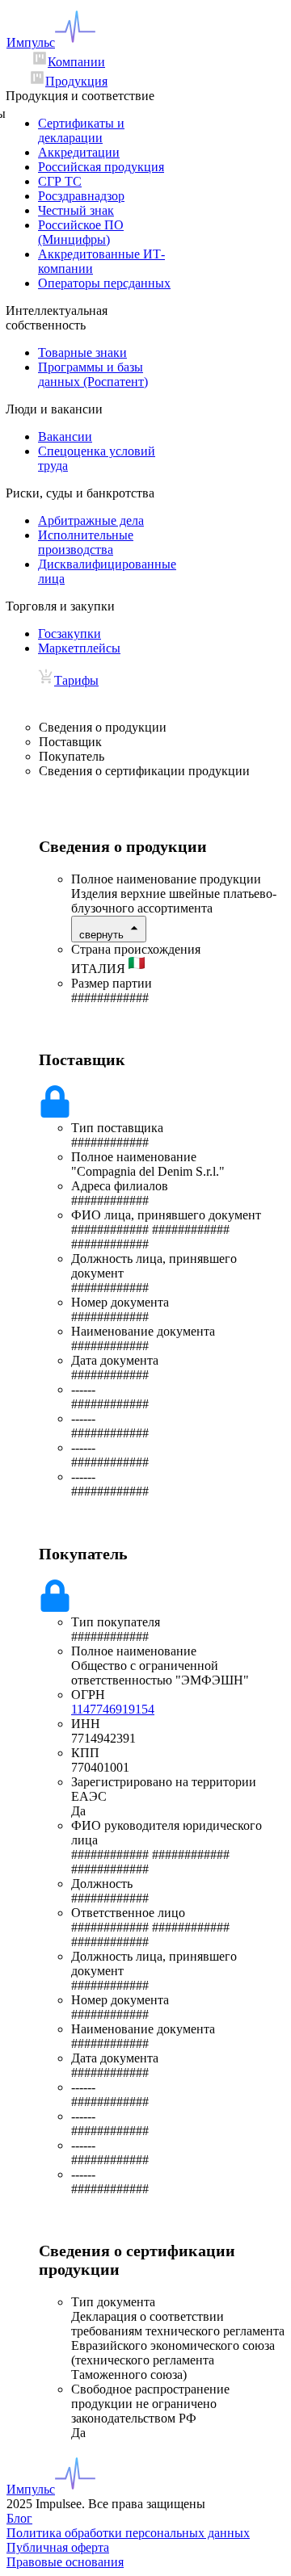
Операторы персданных (104, 283)
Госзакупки (70, 634)
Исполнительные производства (86, 542)
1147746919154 (113, 1709)
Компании (76, 62)
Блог (19, 2518)
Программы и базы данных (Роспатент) (93, 374)
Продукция (76, 81)
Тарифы (76, 680)
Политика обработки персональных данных (128, 2533)
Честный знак (76, 210)
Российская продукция (101, 167)
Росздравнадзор (81, 196)
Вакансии (65, 436)
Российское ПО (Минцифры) (81, 232)
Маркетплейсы (79, 648)
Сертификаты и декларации (81, 130)
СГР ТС (60, 181)
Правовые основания (65, 2562)
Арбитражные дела (91, 520)
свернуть (101, 935)
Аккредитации (79, 152)
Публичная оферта (58, 2547)
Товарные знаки (82, 352)
